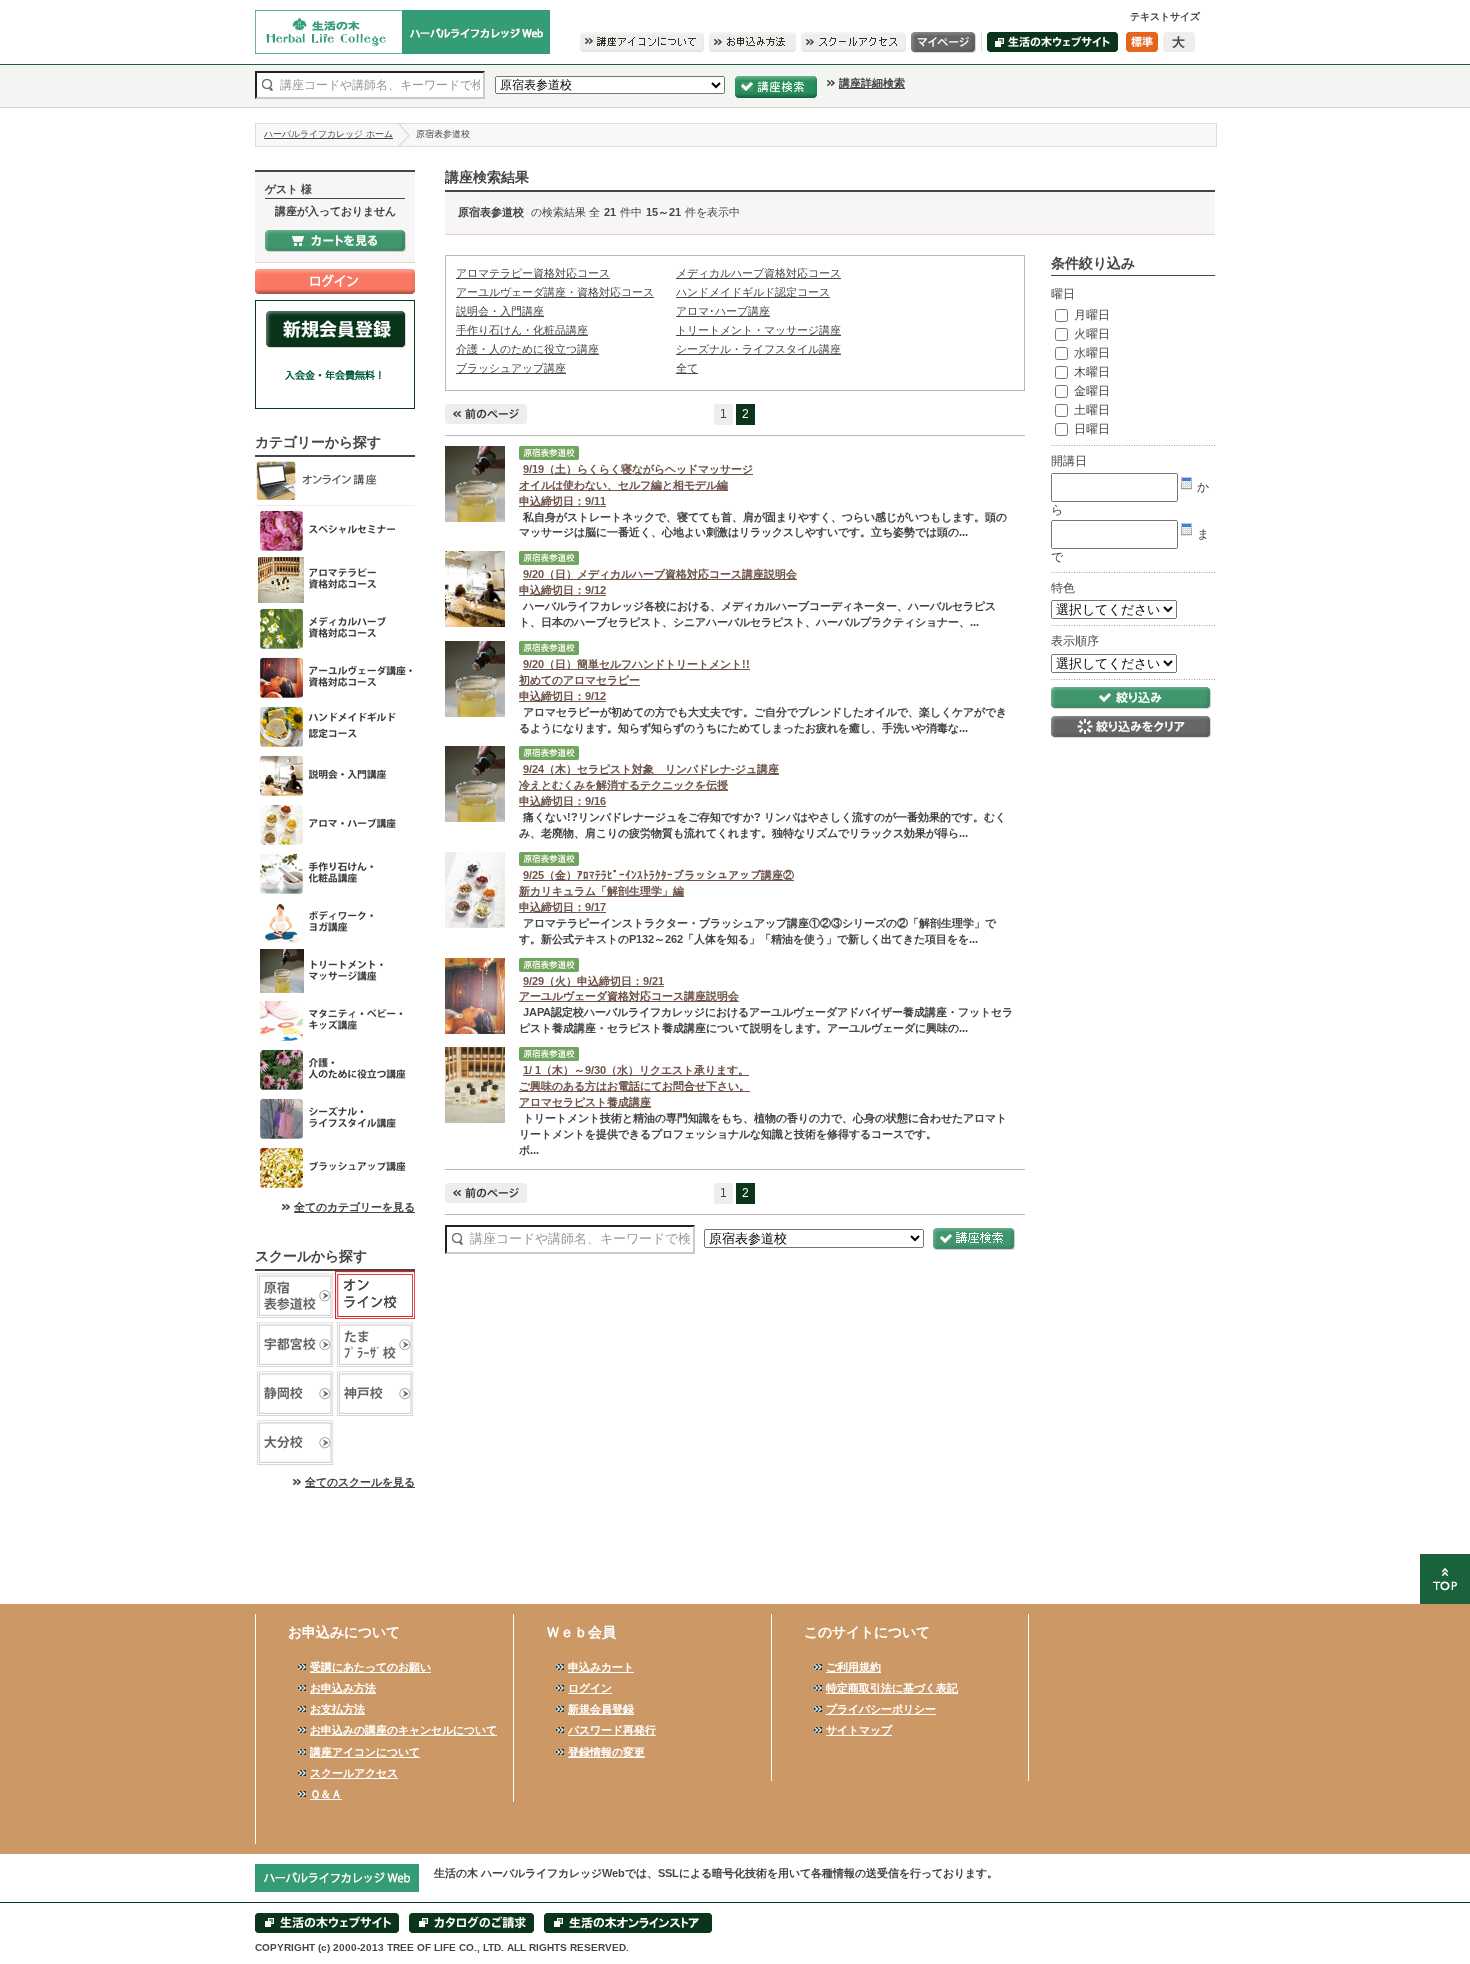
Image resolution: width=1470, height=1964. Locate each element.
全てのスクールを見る (360, 1482)
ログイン (590, 1688)
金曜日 (1090, 391)
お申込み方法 (343, 1688)
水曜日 (1090, 353)
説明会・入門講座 (335, 775)
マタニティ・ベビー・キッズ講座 (335, 1020)
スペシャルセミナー (335, 530)
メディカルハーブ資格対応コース (335, 628)
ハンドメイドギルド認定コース (335, 726)
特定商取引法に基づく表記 (892, 1688)
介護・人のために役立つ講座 (335, 1069)
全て (687, 368)
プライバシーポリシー (881, 1709)
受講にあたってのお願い (370, 1667)
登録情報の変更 (606, 1752)
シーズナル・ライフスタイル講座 (335, 1118)
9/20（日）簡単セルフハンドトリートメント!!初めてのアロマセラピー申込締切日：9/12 (634, 680)
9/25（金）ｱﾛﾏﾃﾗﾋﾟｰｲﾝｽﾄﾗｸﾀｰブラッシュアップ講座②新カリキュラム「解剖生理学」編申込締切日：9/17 (656, 891)
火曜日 (1090, 334)
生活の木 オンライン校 (375, 1295)
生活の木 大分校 (295, 1442)
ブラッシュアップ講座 (335, 1167)
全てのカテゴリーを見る (354, 1207)
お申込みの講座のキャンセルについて (403, 1730)
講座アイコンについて (365, 1752)
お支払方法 (337, 1709)
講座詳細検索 (872, 83)
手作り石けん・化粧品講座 (335, 873)
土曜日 (1090, 410)
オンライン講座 (335, 481)
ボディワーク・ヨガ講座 (335, 922)
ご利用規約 (853, 1667)
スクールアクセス (354, 1773)
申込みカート (601, 1667)
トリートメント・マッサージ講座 (335, 971)
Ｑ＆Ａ (326, 1794)
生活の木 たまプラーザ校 (375, 1344)
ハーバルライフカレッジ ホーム (328, 134)
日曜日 (1090, 429)
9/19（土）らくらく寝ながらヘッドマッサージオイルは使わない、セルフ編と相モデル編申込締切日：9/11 (636, 485)
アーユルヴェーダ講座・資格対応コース (335, 677)
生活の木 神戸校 (375, 1393)
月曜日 (1090, 315)
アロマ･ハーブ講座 (335, 824)
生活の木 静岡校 (295, 1393)
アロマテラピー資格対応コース (335, 579)
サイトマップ (859, 1730)
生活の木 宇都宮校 (295, 1344)
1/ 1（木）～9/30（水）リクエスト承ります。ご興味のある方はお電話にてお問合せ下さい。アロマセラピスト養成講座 (634, 1086)
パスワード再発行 (612, 1730)
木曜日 (1090, 372)
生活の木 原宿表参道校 (295, 1295)
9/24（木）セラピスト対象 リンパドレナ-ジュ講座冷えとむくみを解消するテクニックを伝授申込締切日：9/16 (649, 785)
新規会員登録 (601, 1709)
